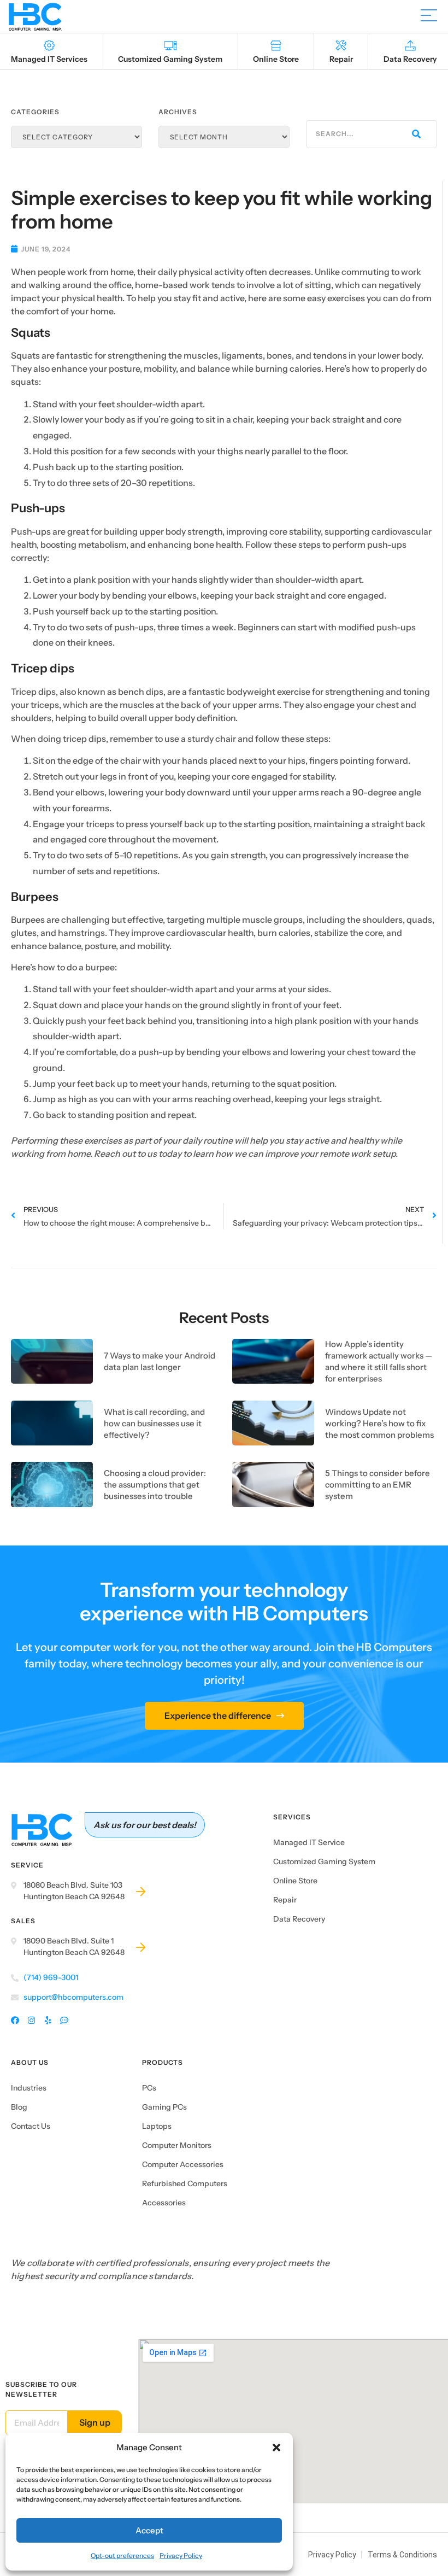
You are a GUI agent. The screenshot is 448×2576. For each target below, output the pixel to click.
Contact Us (31, 2126)
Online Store (295, 1881)
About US (30, 2062)
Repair (285, 1900)
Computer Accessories (183, 2164)
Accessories (164, 2203)
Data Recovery (299, 1919)
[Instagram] (31, 2021)
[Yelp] (48, 2021)
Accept (149, 2530)
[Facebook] (15, 2021)
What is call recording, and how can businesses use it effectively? (154, 1423)
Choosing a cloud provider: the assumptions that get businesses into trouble (155, 1485)
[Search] (415, 134)
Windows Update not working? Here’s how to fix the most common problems (379, 1423)
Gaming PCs (164, 2107)
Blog (19, 2107)
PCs (149, 2088)
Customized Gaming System (324, 1861)
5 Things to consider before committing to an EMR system (378, 1485)
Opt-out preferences (122, 2555)
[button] (276, 2448)
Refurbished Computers (185, 2183)
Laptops (157, 2126)
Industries (29, 2088)
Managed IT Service (309, 1842)
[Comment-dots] (64, 2021)
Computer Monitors (177, 2145)
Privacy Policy (181, 2555)
